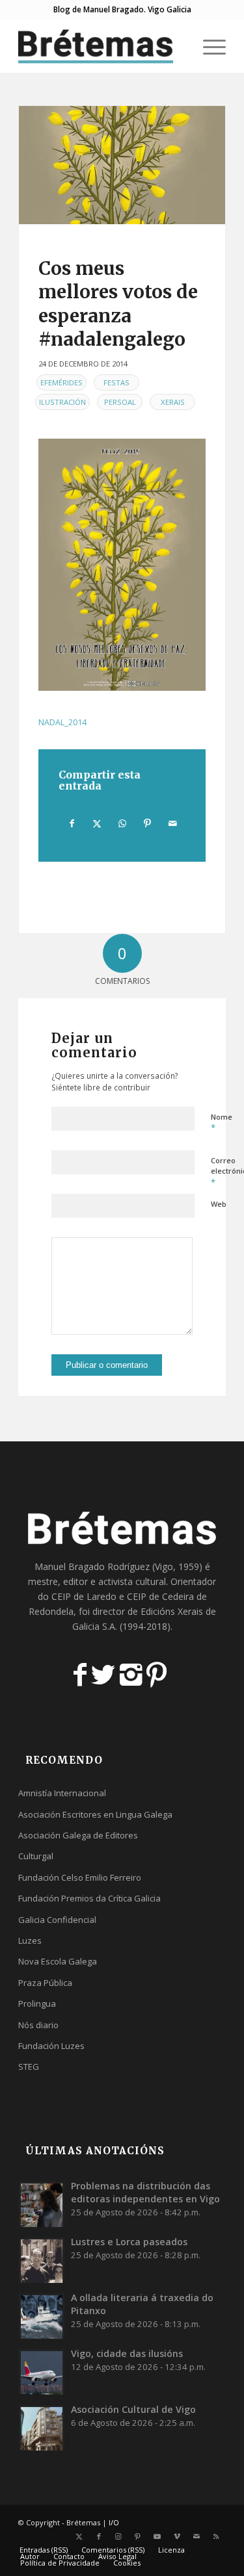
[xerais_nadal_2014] (122, 165)
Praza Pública (45, 1983)
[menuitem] (177, 46)
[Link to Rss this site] (216, 2536)
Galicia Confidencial (57, 1920)
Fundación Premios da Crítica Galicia (89, 1898)
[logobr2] (101, 46)
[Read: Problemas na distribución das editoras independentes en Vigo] (42, 2204)
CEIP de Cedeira (160, 1596)
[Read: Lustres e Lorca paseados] (42, 2260)
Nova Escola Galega (58, 1961)
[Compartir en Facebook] (72, 823)
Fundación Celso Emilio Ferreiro (80, 1877)
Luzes (30, 1940)
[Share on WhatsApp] (122, 823)
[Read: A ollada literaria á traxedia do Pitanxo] (42, 2316)
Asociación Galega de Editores (78, 1835)
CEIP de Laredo (84, 1596)
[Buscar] (177, 46)
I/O (114, 2522)
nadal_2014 (62, 722)
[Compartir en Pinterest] (148, 823)
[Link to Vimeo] (177, 2536)
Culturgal (36, 1856)
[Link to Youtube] (157, 2536)
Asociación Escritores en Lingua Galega (95, 1814)
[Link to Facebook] (99, 2536)
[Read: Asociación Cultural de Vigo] (42, 2428)
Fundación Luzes (51, 2046)
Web (219, 1204)
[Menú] (208, 46)
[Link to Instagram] (118, 2536)
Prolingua (37, 2003)
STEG (29, 2067)
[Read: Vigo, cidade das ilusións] (42, 2372)
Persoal (120, 402)
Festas (116, 382)
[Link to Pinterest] (138, 2536)
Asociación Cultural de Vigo (133, 2409)
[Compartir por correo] (172, 823)
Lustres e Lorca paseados (129, 2242)
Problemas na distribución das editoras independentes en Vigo (145, 2192)
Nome (222, 1123)
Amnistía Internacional (62, 1793)
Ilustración (62, 402)
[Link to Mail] (197, 2536)
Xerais (173, 402)
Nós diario (38, 2025)
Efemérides (61, 382)
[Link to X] (79, 2536)
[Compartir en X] (98, 823)
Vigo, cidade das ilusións (127, 2353)
